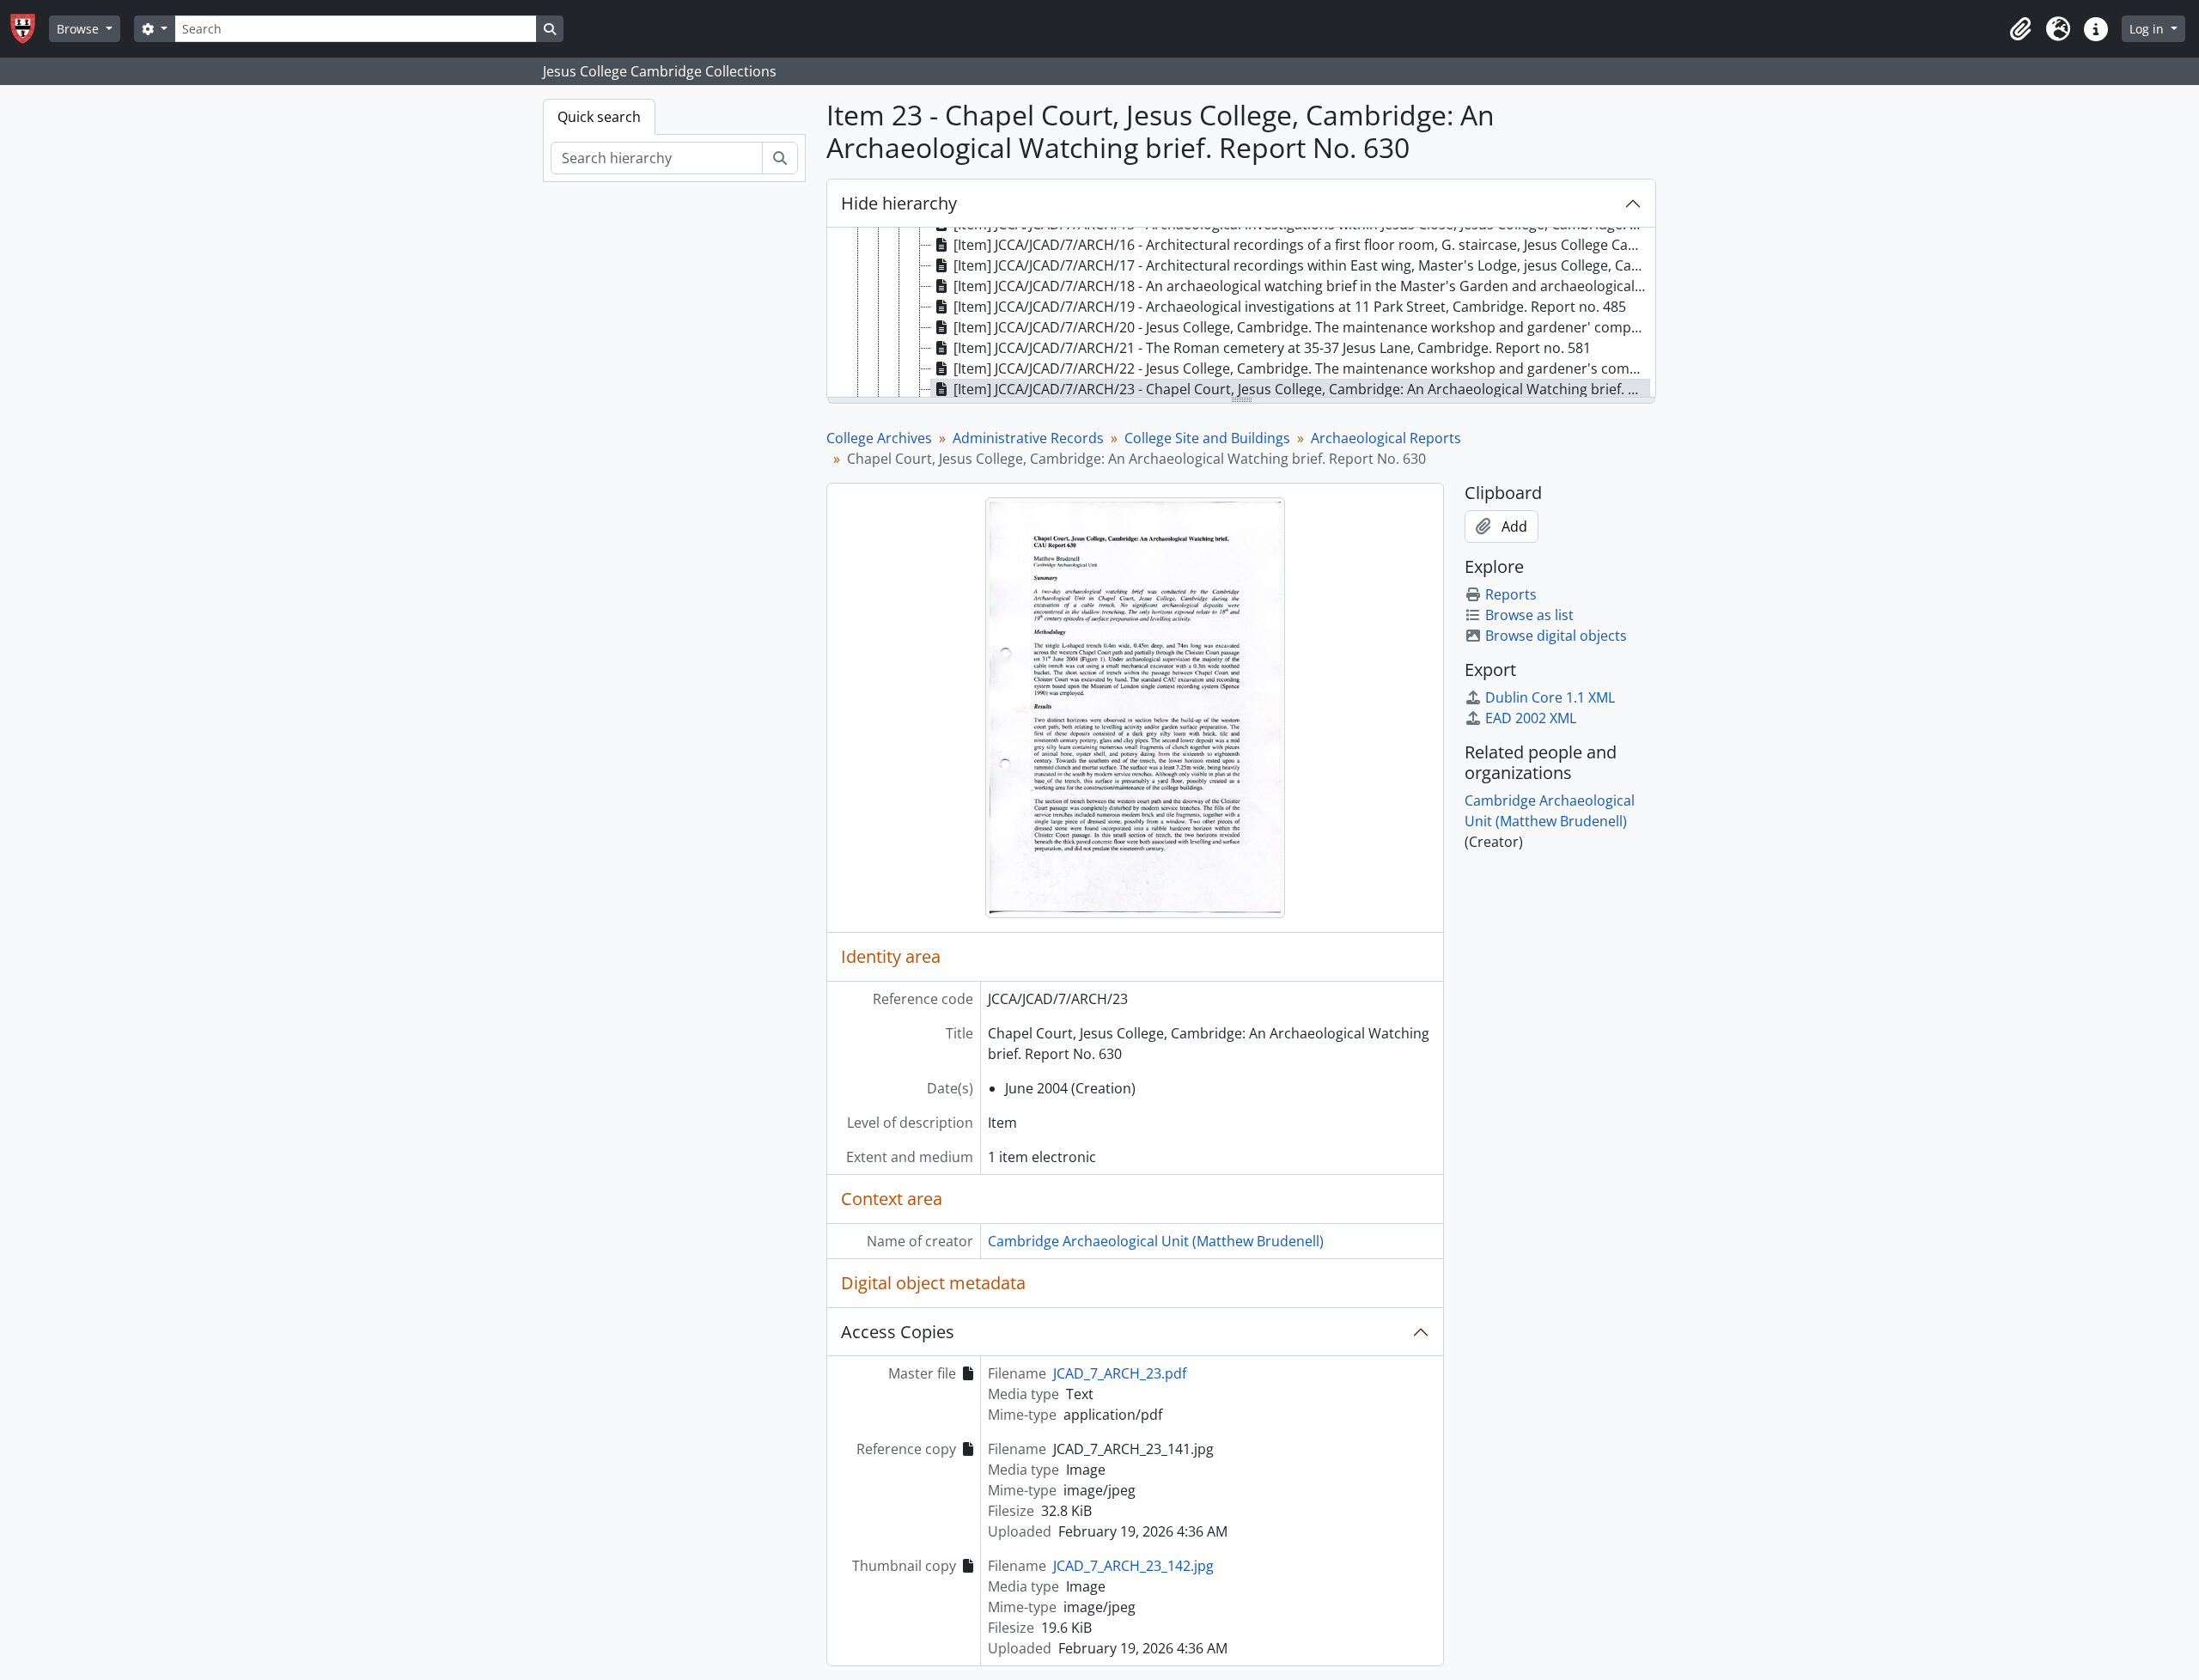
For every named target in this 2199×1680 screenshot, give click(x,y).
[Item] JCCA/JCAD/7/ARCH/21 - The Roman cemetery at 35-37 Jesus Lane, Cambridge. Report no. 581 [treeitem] (1272, 348)
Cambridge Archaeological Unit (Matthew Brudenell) (1156, 1241)
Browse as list (1529, 615)
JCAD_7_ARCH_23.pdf (1120, 1373)
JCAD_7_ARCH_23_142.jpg (1133, 1566)
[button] (2020, 29)
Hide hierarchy (899, 203)
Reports (1511, 594)
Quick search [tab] (599, 117)
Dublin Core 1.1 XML (1550, 697)
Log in (2148, 29)
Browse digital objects (1556, 636)
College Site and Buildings (1207, 438)
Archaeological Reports (1386, 438)
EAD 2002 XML (1531, 718)
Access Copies (898, 1332)
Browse (79, 29)
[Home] (30, 29)
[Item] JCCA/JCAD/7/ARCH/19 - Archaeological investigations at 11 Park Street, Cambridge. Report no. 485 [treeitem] (1290, 307)
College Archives (879, 438)
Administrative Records (1028, 438)
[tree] (1241, 313)
